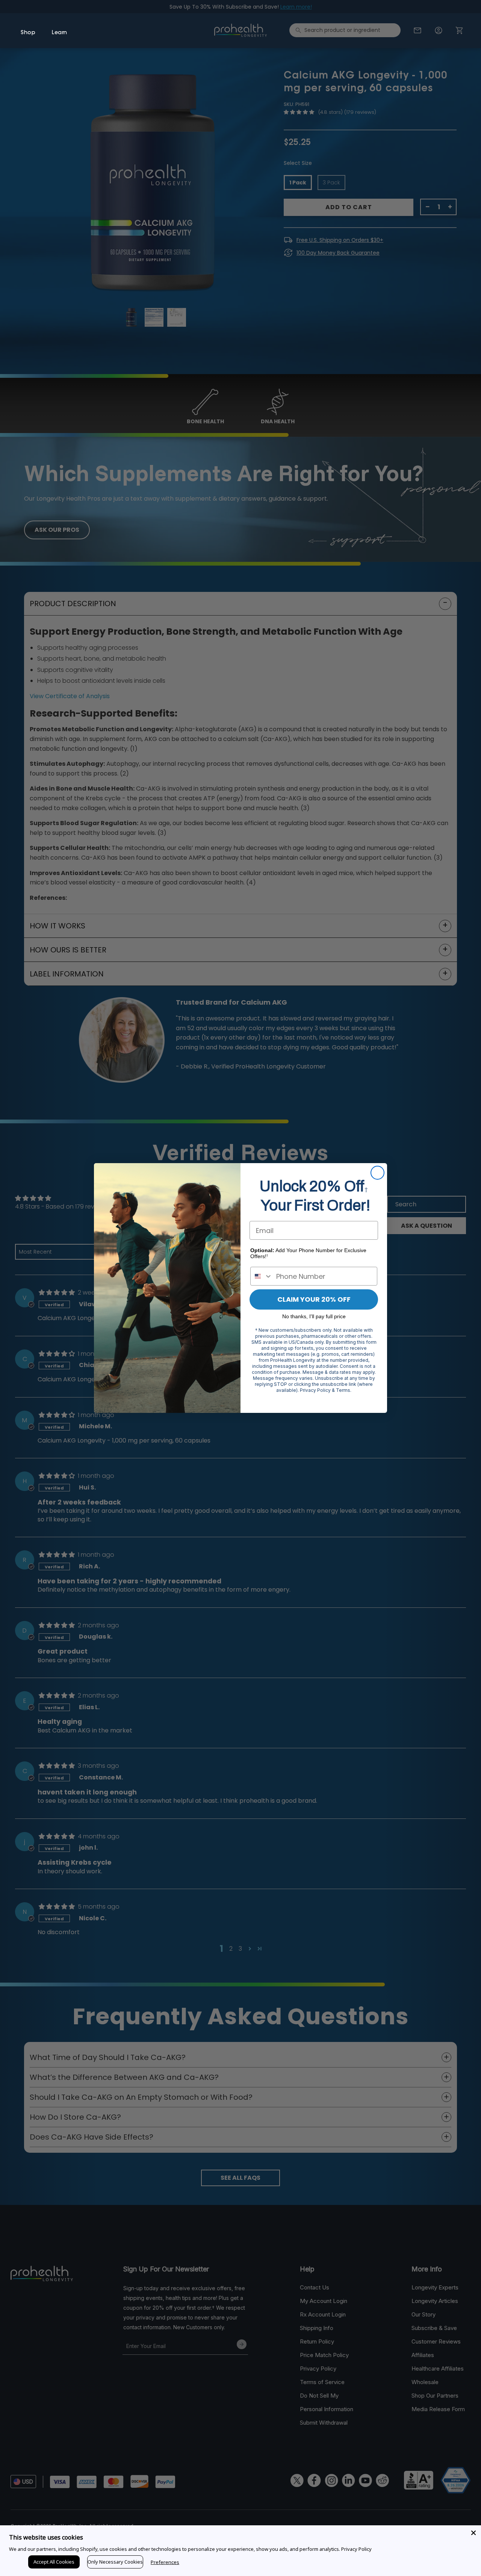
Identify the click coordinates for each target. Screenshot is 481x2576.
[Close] (473, 2533)
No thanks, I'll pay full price (314, 1316)
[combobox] (262, 1276)
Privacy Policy (356, 2549)
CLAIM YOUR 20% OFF (314, 1299)
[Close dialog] (377, 1173)
